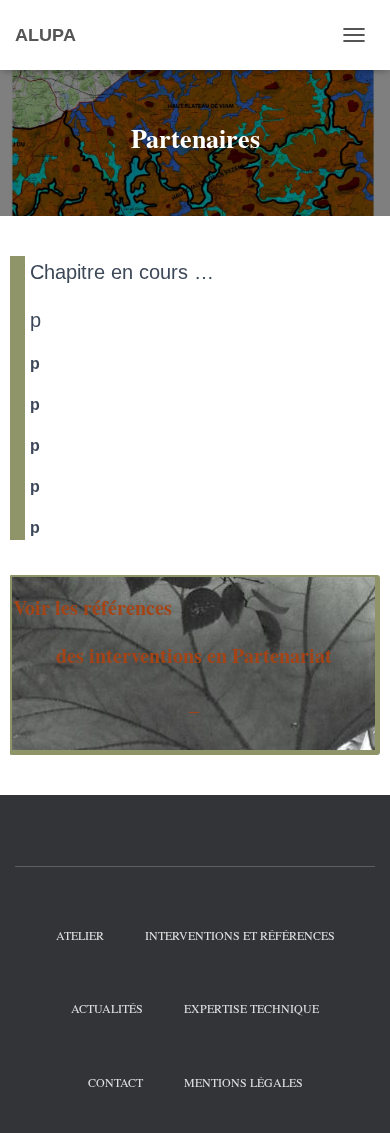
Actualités (107, 1008)
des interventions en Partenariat (194, 655)
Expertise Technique (251, 1008)
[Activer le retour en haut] (350, 1093)
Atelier (80, 935)
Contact (115, 1082)
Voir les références (96, 607)
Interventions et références (240, 935)
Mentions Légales (243, 1082)
